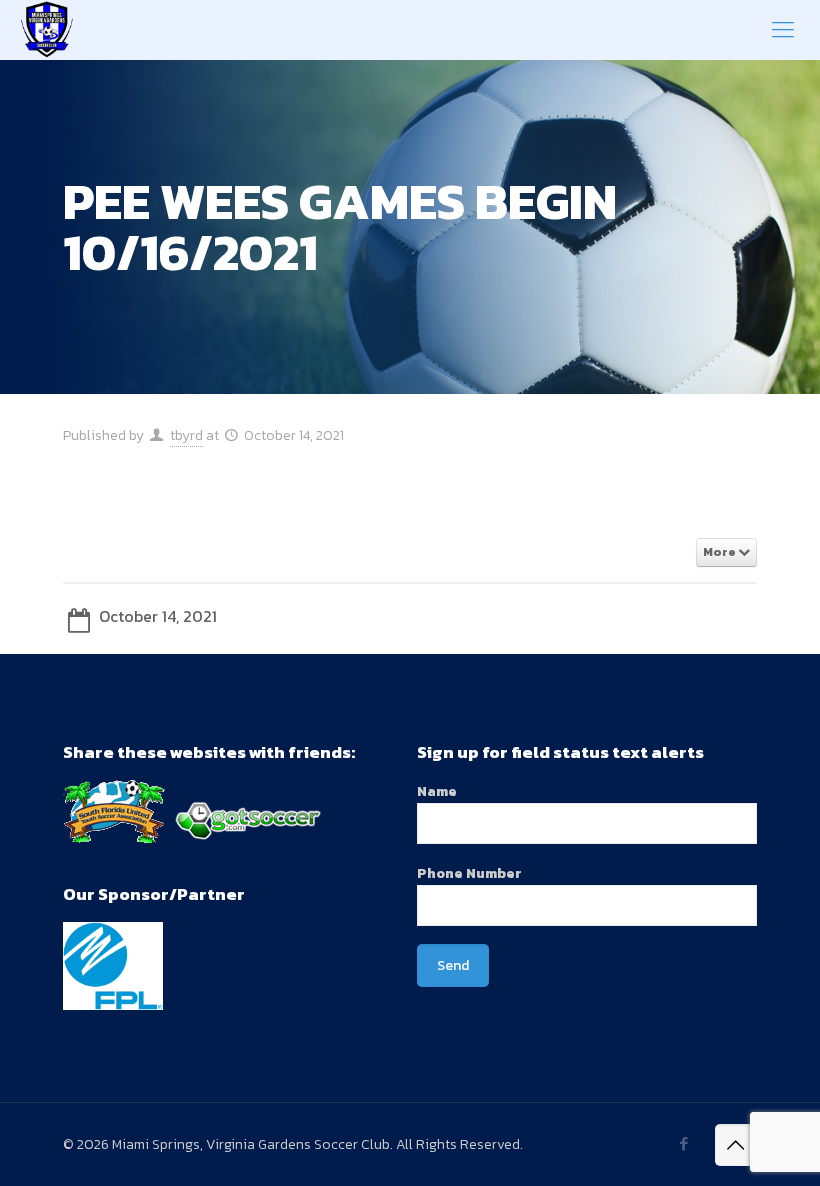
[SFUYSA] (114, 839)
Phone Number (469, 873)
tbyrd (186, 435)
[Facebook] (684, 1143)
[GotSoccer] (245, 839)
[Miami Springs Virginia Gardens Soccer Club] (47, 30)
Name (437, 791)
